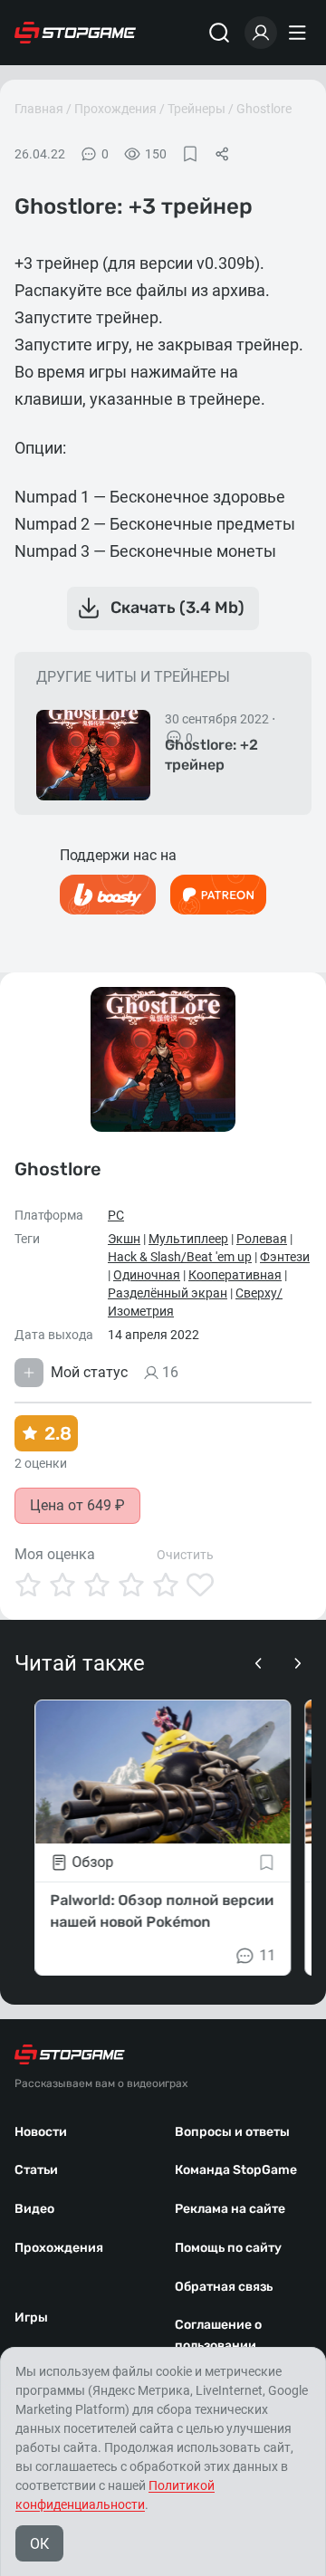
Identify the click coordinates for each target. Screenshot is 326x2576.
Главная (39, 109)
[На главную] (75, 33)
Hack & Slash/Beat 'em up (180, 1257)
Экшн (124, 1239)
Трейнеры (197, 109)
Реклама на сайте (230, 2209)
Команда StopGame (236, 2170)
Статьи (36, 2170)
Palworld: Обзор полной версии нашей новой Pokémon (162, 1911)
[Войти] (261, 33)
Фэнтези (285, 1257)
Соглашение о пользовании (218, 2335)
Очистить (185, 1555)
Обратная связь (224, 2287)
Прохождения (115, 109)
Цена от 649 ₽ (77, 1505)
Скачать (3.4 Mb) (177, 608)
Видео (34, 2209)
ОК (39, 2544)
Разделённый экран (168, 1293)
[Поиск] (219, 33)
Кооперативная (235, 1275)
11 (268, 1955)
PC (116, 1215)
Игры (31, 2317)
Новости (41, 2132)
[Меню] (300, 33)
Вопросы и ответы (232, 2132)
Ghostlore (264, 109)
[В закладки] (190, 154)
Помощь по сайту (228, 2248)
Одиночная (147, 1275)
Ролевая (262, 1239)
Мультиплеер (188, 1239)
